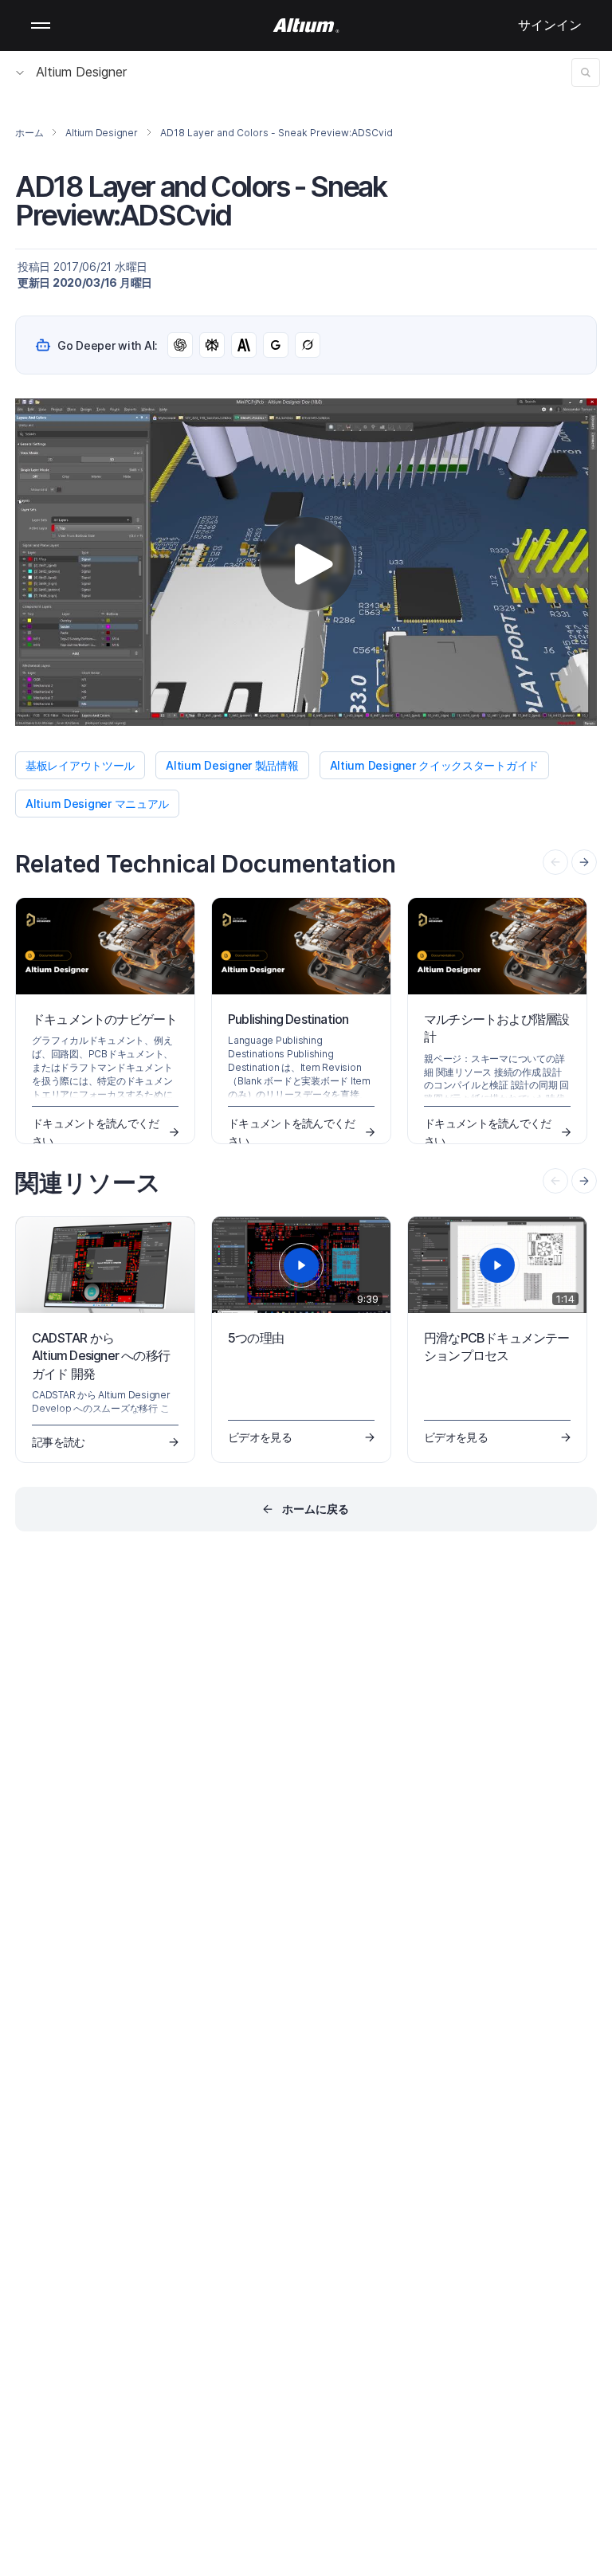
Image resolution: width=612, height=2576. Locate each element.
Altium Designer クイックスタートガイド (434, 765)
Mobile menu (41, 25)
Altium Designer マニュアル (97, 804)
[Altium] (306, 25)
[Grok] (308, 345)
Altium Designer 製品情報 (232, 765)
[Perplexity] (212, 345)
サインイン (550, 25)
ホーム (29, 133)
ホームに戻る (316, 1509)
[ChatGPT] (180, 345)
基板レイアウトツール (80, 765)
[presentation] (584, 862)
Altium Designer (81, 72)
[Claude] (244, 345)
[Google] (276, 345)
